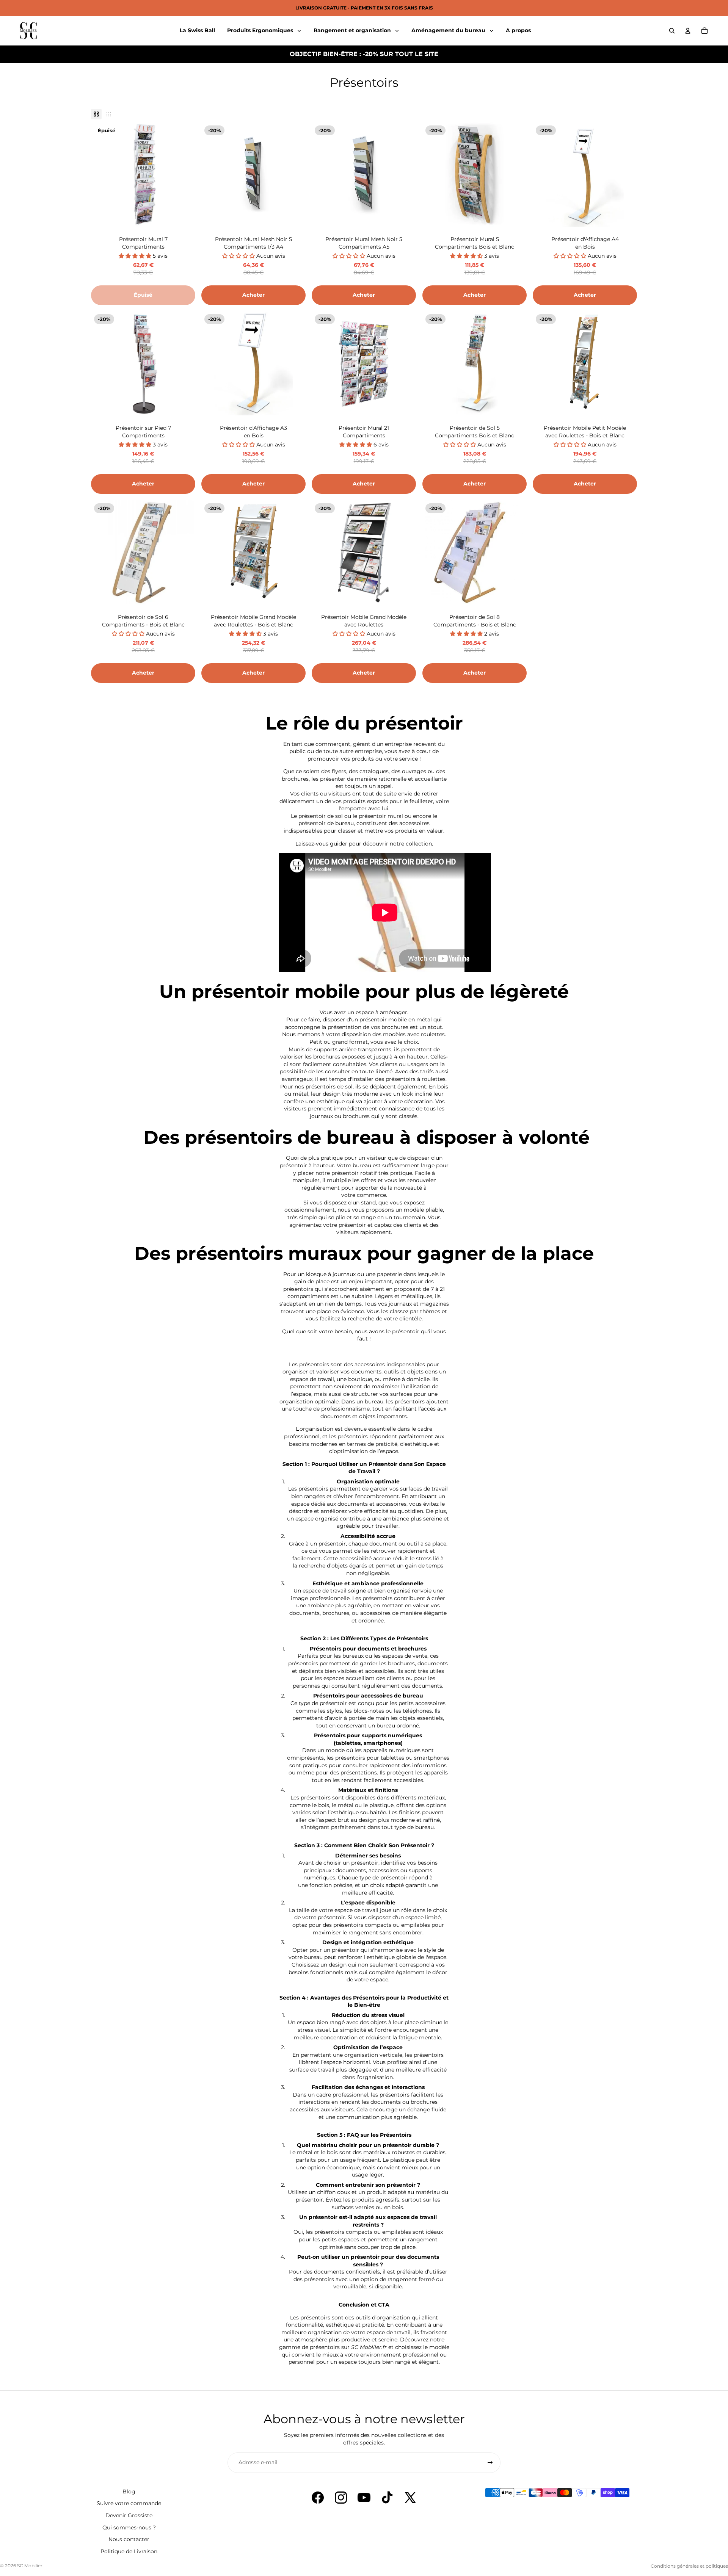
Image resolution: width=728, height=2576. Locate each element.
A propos (518, 30)
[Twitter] (410, 2498)
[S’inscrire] (490, 2463)
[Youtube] (364, 2498)
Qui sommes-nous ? (129, 2527)
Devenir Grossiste (129, 2515)
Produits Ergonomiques (261, 30)
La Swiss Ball (197, 30)
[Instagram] (341, 2498)
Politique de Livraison (129, 2551)
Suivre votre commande (129, 2503)
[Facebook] (318, 2498)
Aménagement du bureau (449, 30)
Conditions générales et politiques (689, 2566)
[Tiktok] (387, 2498)
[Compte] (688, 31)
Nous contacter (129, 2539)
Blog (129, 2491)
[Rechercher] (672, 31)
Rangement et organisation (353, 30)
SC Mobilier (30, 2566)
